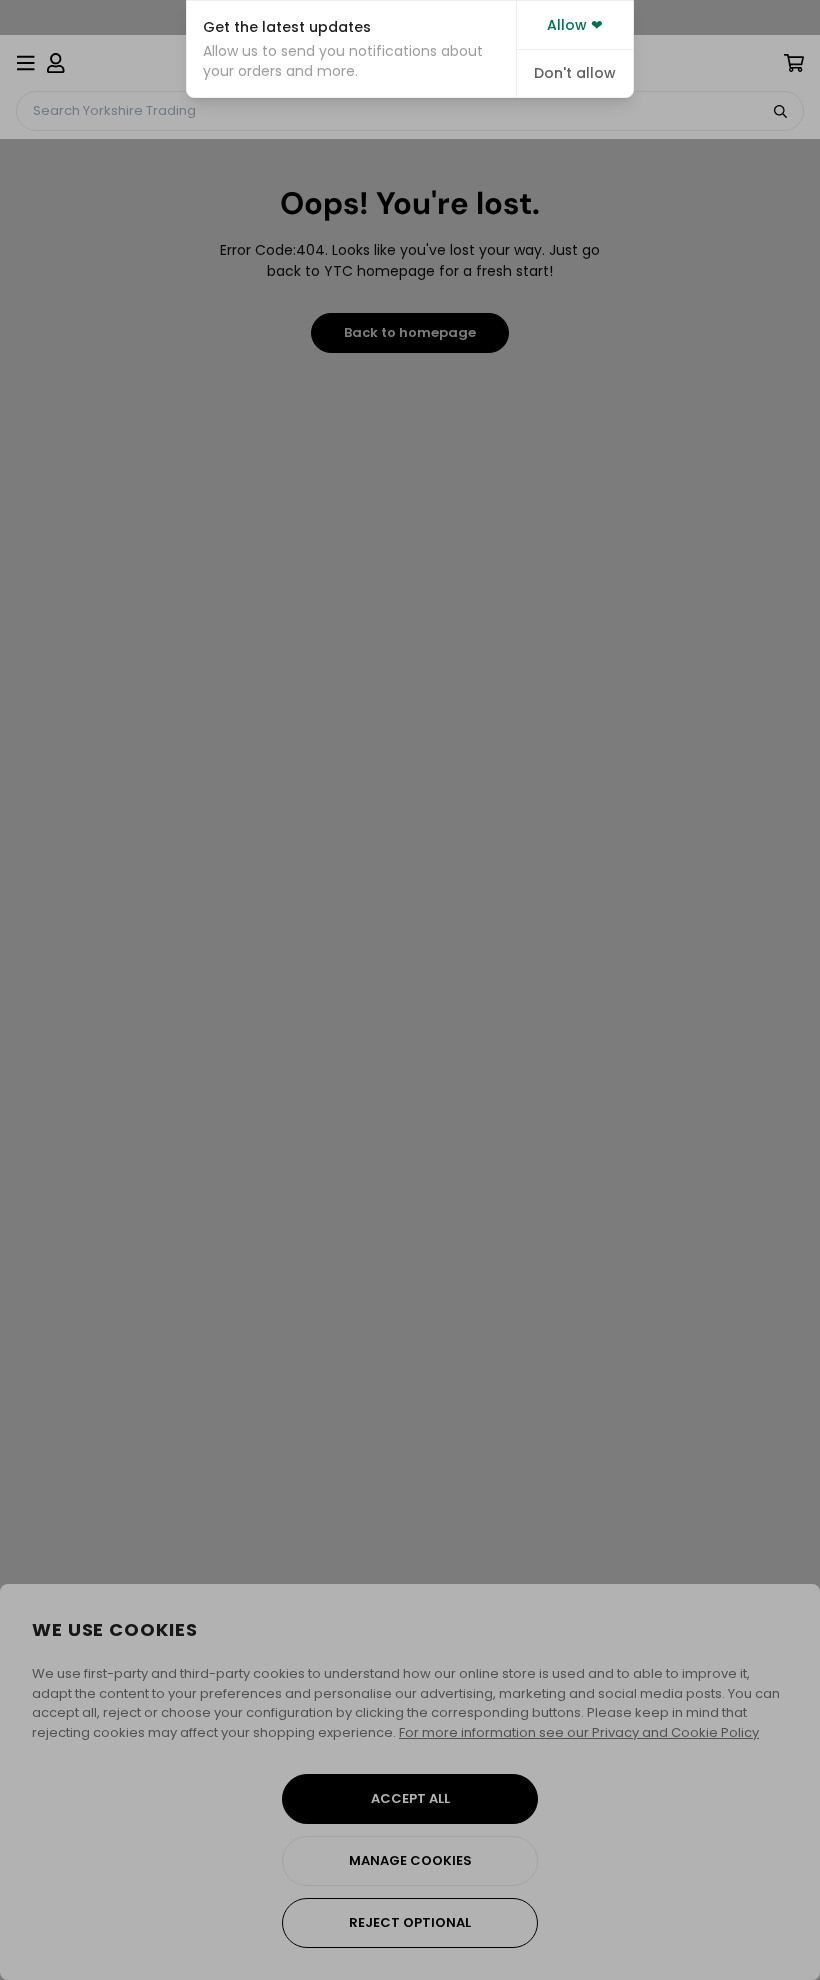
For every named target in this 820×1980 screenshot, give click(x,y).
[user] (56, 63)
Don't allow (575, 73)
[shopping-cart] (794, 63)
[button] (351, 49)
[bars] (26, 63)
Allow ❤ (575, 25)
